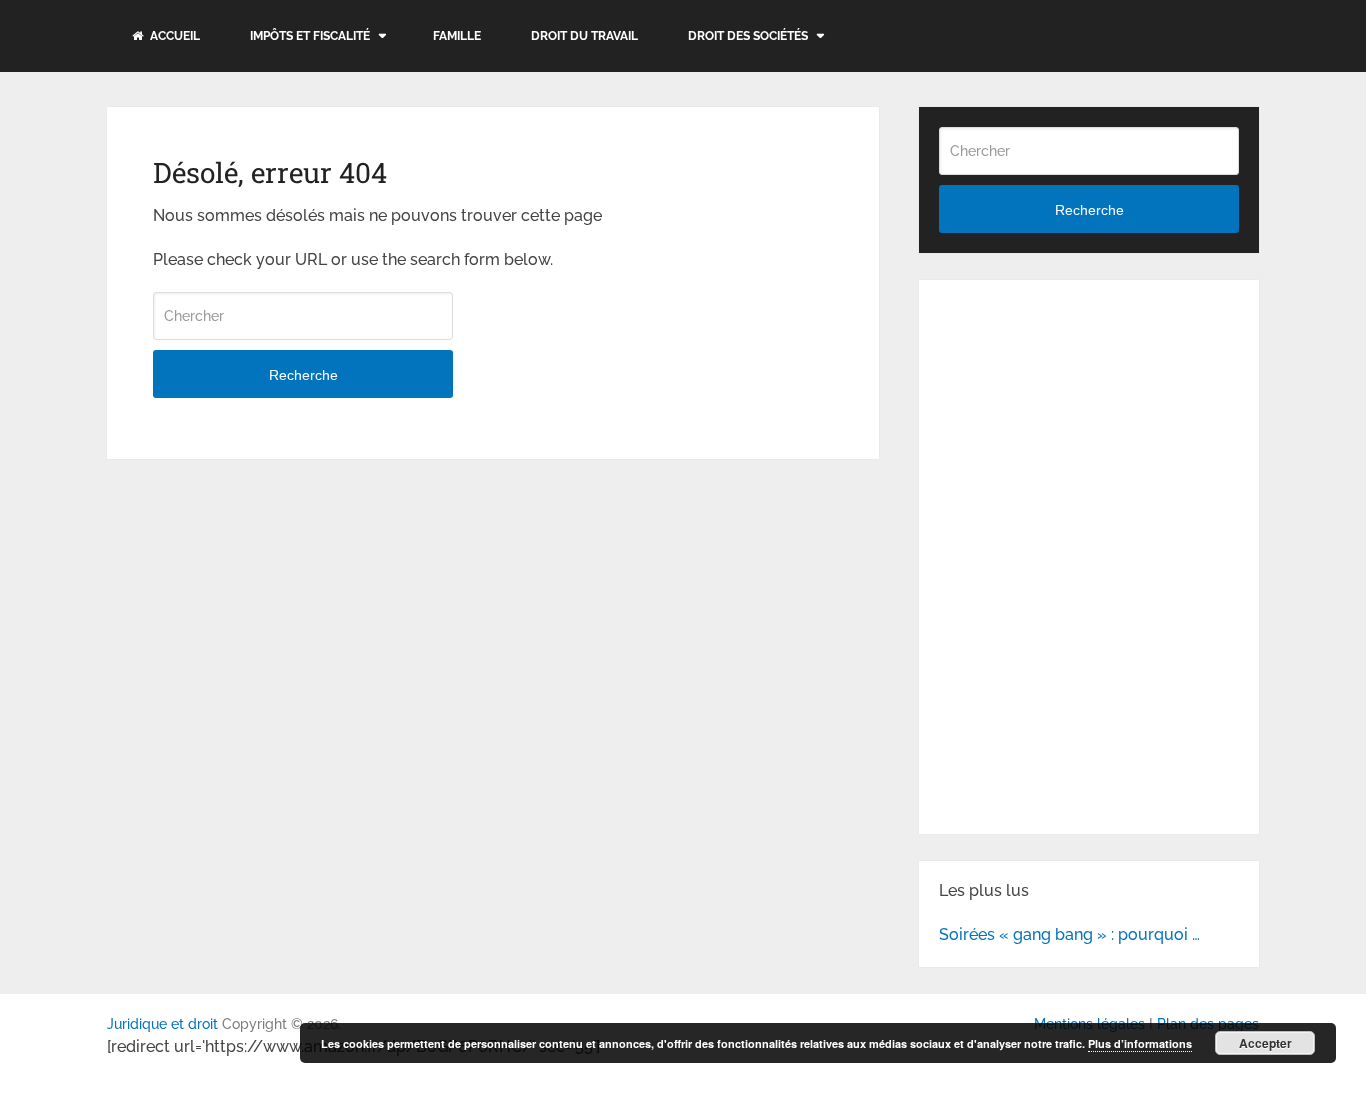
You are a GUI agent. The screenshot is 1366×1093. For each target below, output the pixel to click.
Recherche (303, 375)
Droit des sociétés (748, 36)
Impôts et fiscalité (310, 36)
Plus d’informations (1140, 1043)
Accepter (1265, 1043)
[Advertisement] (1089, 425)
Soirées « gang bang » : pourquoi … (1069, 934)
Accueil (173, 36)
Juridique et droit (162, 1024)
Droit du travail (584, 36)
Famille (457, 36)
